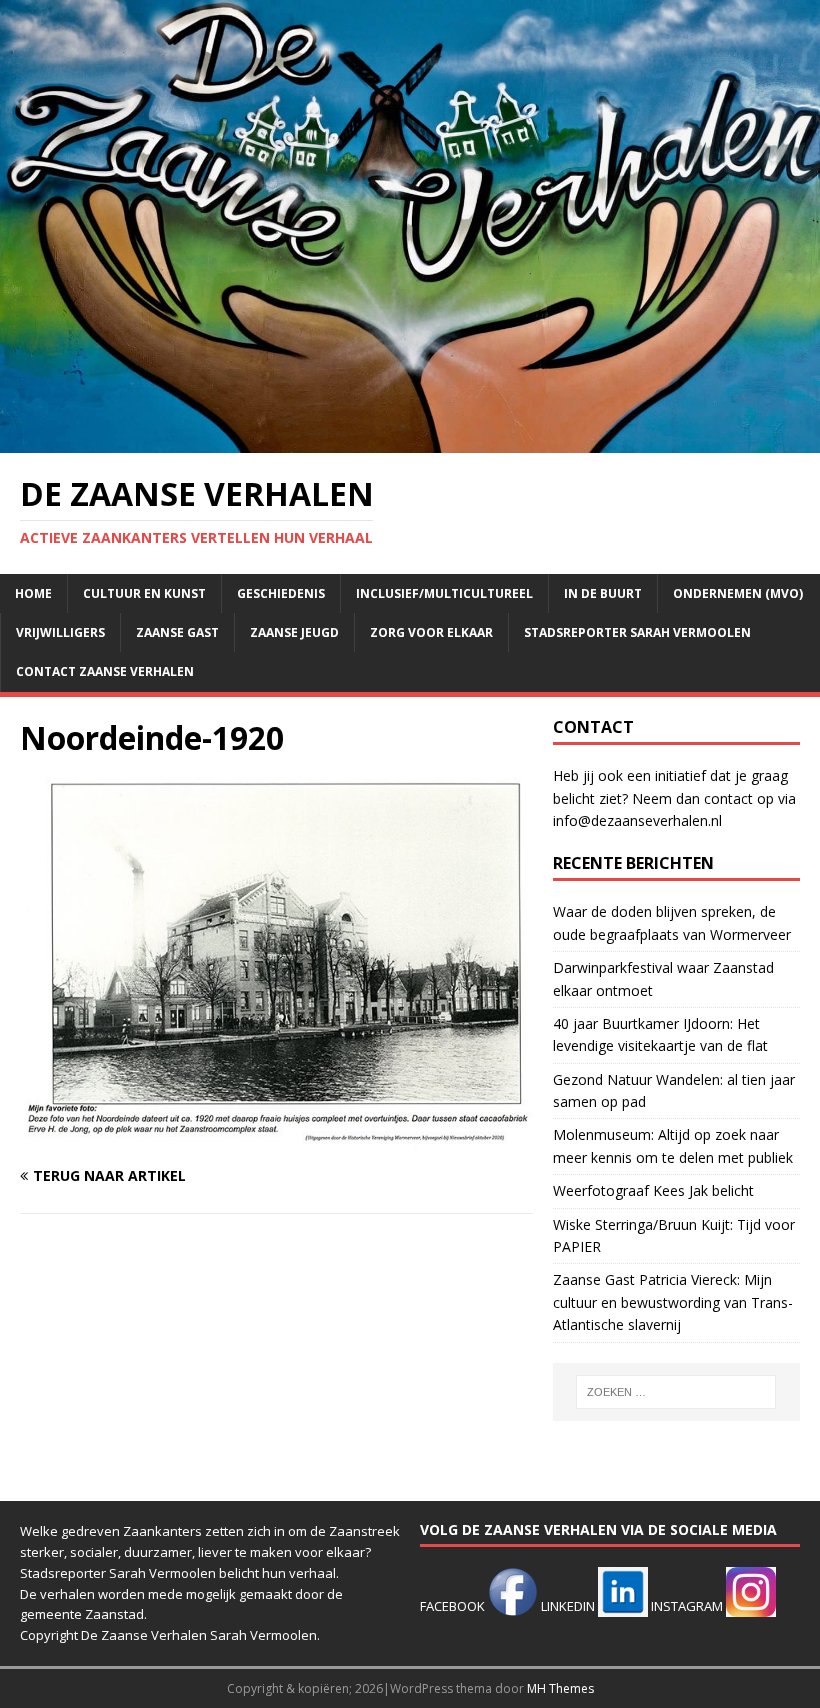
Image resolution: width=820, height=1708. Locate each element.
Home (33, 593)
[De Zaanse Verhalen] (410, 440)
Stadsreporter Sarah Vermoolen (637, 632)
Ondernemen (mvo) (738, 593)
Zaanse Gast (177, 632)
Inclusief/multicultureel (444, 593)
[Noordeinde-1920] (276, 1136)
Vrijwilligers (60, 632)
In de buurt (603, 593)
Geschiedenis (281, 593)
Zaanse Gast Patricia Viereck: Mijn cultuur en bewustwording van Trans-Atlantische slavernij (673, 1302)
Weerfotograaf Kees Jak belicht (653, 1190)
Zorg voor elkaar (431, 632)
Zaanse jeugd (294, 632)
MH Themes (560, 1688)
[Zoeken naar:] (676, 1392)
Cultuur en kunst (144, 593)
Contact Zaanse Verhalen (105, 671)
